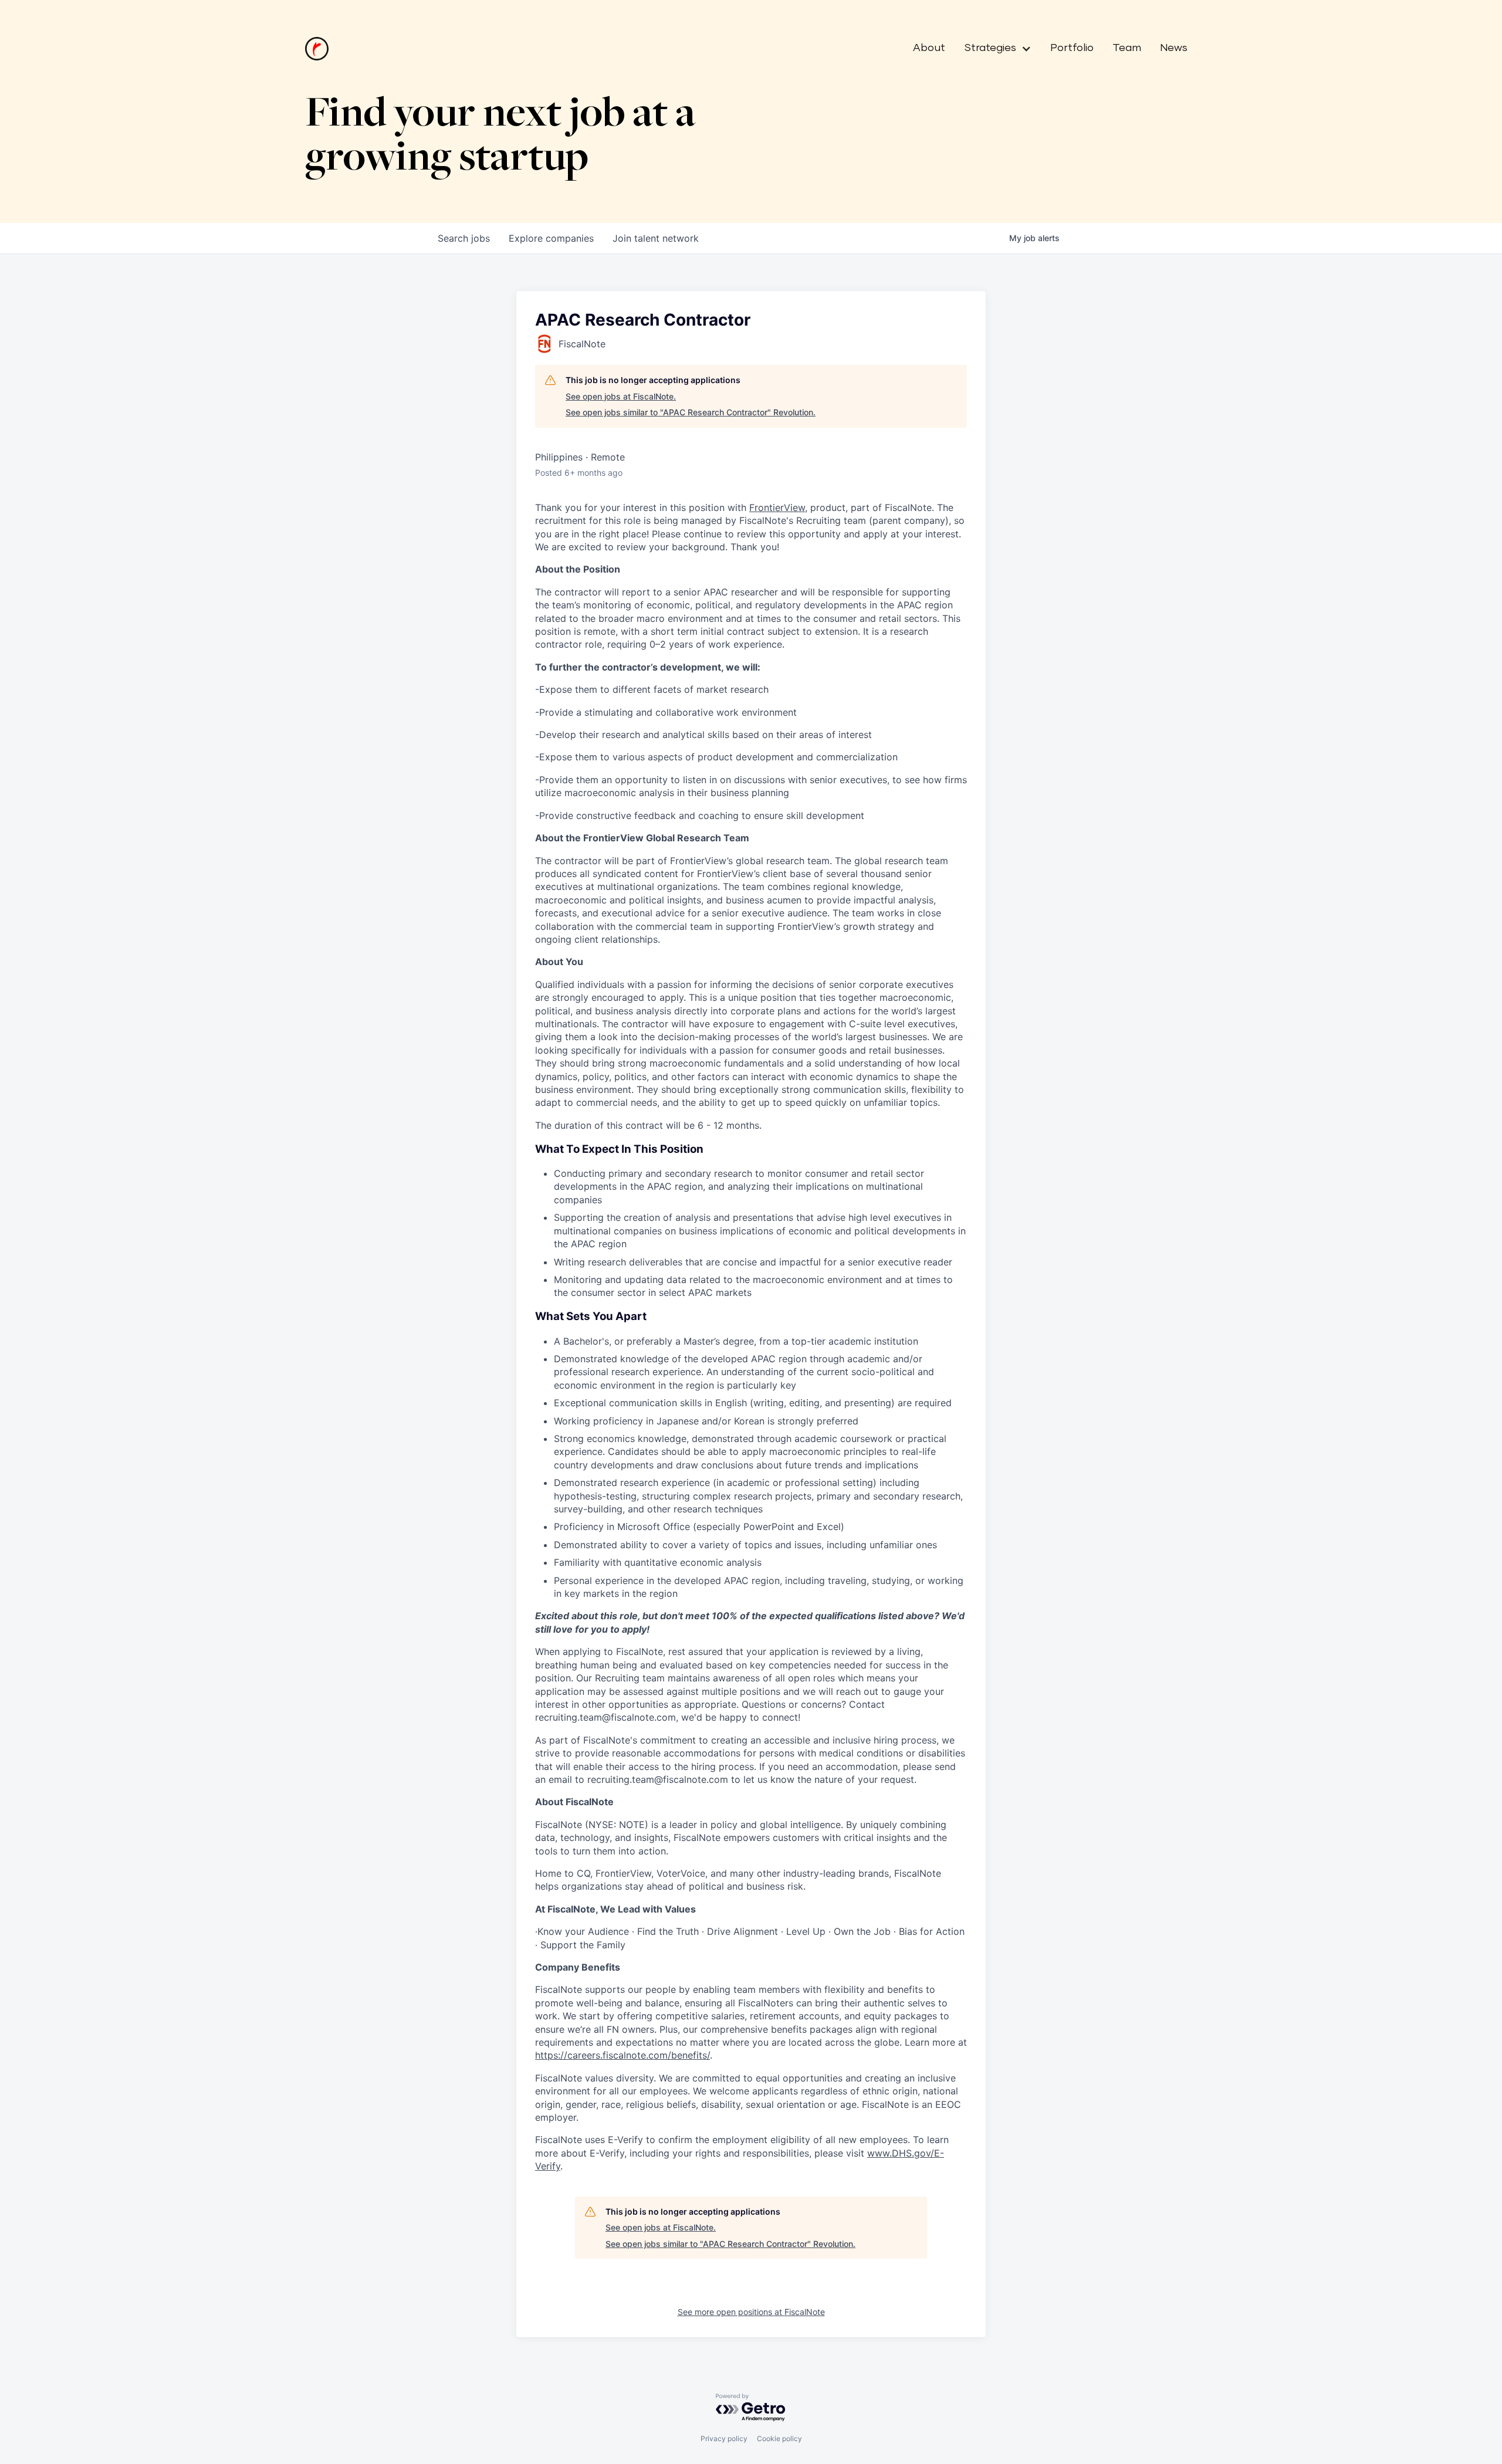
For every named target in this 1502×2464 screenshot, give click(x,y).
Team (1127, 48)
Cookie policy (779, 2438)
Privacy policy (724, 2438)
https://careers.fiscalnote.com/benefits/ (623, 2055)
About (929, 48)
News (1174, 48)
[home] (317, 49)
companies (551, 238)
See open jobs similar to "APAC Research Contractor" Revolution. (691, 412)
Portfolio (1072, 48)
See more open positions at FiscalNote (751, 2312)
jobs (464, 238)
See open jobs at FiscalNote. (621, 396)
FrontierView (777, 507)
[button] (993, 49)
